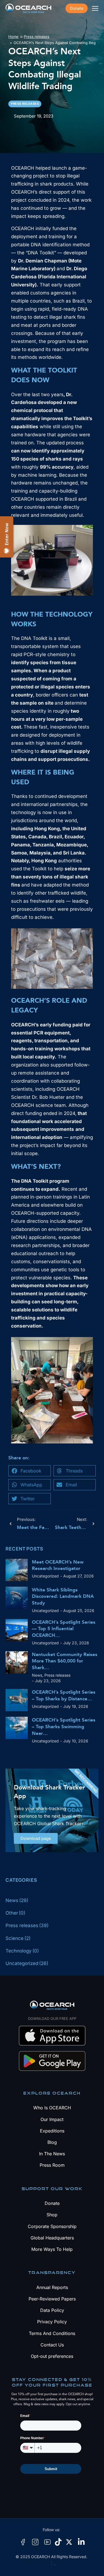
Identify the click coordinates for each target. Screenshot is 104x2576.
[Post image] (17, 1570)
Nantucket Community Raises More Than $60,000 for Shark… (65, 1661)
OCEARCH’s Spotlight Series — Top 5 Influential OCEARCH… (64, 1629)
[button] (30, 1471)
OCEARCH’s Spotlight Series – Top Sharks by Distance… (64, 1695)
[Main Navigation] (95, 8)
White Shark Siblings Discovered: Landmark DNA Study (63, 1597)
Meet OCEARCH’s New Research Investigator (58, 1565)
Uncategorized (45, 1576)
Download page (36, 1838)
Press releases (57, 1675)
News (37, 1675)
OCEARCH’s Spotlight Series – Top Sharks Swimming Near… (64, 1727)
